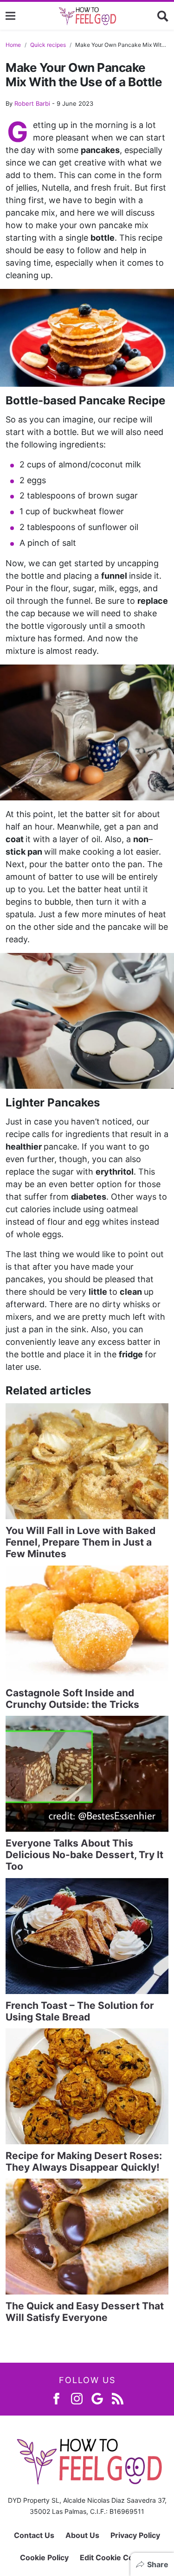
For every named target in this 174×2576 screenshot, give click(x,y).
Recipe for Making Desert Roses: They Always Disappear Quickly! (84, 2161)
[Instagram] (77, 2398)
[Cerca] (163, 16)
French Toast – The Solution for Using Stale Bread (80, 2011)
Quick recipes (48, 45)
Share (158, 2564)
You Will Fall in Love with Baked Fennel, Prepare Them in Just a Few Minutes (81, 1542)
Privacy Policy (135, 2535)
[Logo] (87, 16)
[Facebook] (56, 2398)
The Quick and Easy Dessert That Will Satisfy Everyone (85, 2312)
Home (13, 45)
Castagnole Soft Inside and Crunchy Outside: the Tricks (72, 1699)
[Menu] (10, 16)
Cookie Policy (44, 2557)
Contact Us (34, 2535)
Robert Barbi (32, 103)
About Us (82, 2535)
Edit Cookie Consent (117, 2557)
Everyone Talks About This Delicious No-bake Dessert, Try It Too (84, 1855)
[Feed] (118, 2398)
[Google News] (97, 2398)
